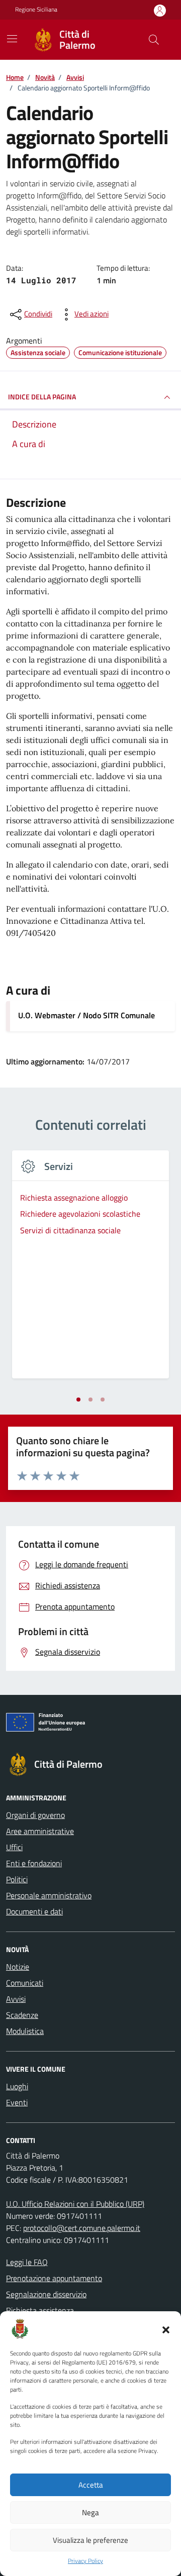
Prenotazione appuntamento (54, 2278)
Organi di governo (35, 1815)
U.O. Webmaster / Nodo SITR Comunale (86, 1015)
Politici (17, 1879)
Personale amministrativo (49, 1895)
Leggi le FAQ (27, 2262)
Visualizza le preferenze (90, 2540)
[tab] (78, 1400)
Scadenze (22, 2015)
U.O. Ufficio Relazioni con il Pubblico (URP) (75, 2204)
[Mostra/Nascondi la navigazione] (12, 39)
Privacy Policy (85, 2561)
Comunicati (25, 1983)
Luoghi (17, 2086)
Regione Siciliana (36, 10)
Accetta (91, 2485)
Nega (90, 2512)
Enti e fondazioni (34, 1863)
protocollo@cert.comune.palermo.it (82, 2228)
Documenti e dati (34, 1911)
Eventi (17, 2102)
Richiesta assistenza (40, 2310)
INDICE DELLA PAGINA (42, 397)
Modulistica (25, 2031)
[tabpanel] (90, 1270)
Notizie (18, 1967)
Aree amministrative (40, 1831)
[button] (166, 2329)
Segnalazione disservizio (46, 2294)
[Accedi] (160, 10)
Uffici (14, 1847)
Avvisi (16, 1999)
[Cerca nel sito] (154, 40)
